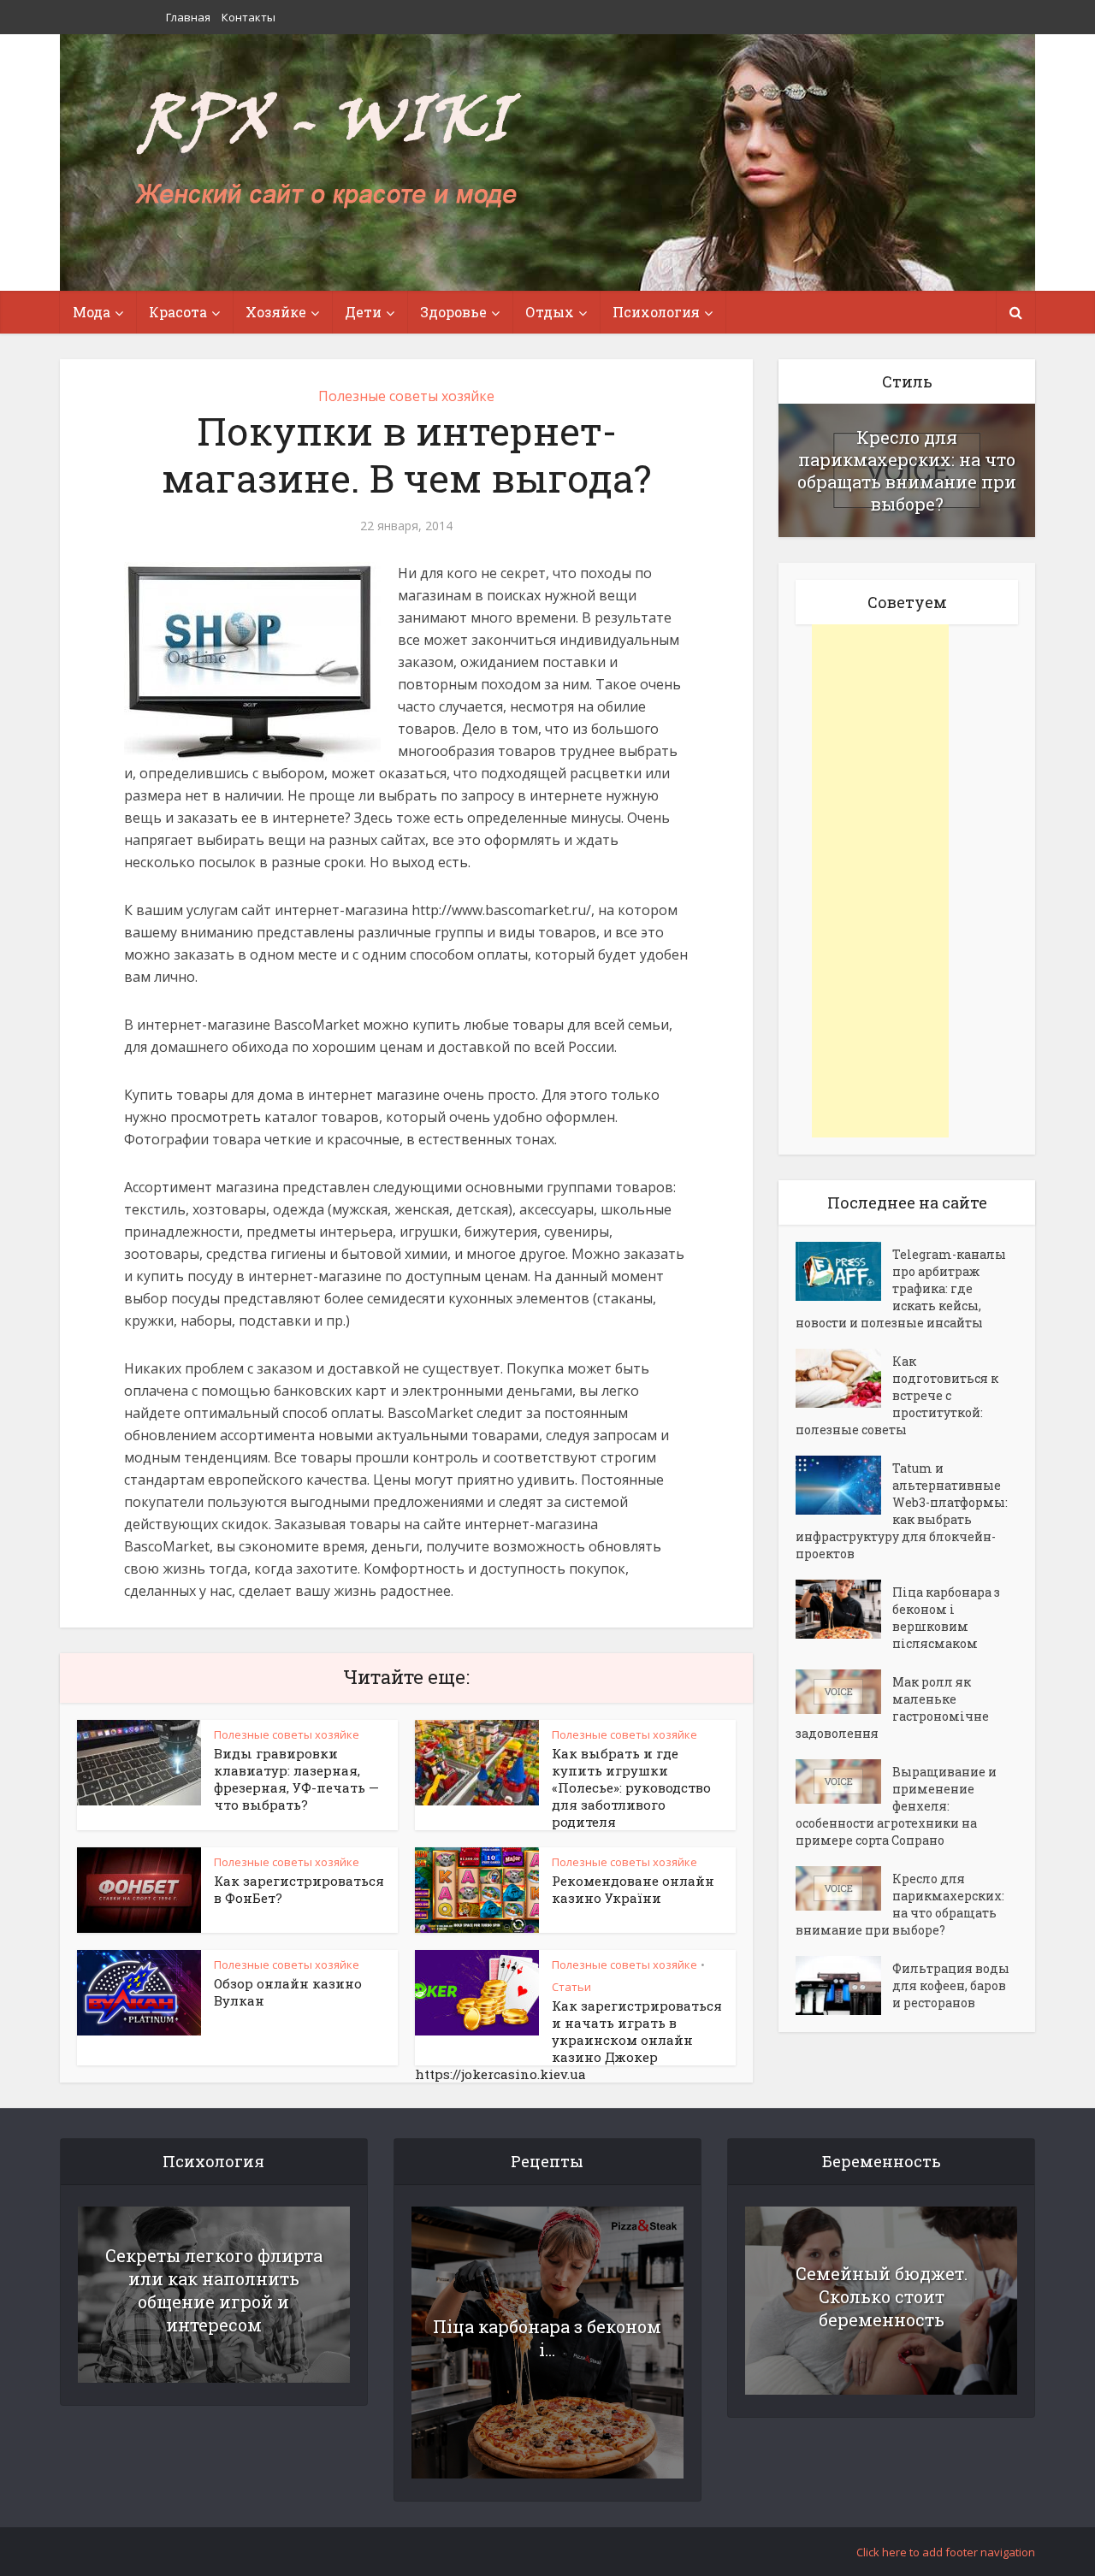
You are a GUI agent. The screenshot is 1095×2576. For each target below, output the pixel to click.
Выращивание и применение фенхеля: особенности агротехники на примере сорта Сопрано (896, 1806)
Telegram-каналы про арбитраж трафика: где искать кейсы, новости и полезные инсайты (901, 1288)
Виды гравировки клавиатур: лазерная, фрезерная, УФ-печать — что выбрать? (296, 1779)
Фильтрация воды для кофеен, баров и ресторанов (951, 1985)
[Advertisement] (880, 881)
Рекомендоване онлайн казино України (633, 1889)
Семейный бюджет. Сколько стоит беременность (882, 2296)
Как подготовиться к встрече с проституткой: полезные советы (897, 1395)
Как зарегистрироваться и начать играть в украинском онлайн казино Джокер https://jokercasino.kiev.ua (568, 2040)
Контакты (249, 17)
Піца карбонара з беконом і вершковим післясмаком (946, 1618)
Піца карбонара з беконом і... (547, 2338)
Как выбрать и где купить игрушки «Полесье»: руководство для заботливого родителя (631, 1787)
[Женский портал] (328, 151)
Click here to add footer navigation (946, 2552)
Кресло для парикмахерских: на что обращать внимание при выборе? (907, 470)
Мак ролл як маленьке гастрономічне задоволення (892, 1707)
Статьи (571, 1987)
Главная (188, 17)
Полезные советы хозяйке (406, 396)
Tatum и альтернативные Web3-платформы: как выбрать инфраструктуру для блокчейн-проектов (902, 1511)
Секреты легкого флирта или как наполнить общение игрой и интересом (214, 2290)
